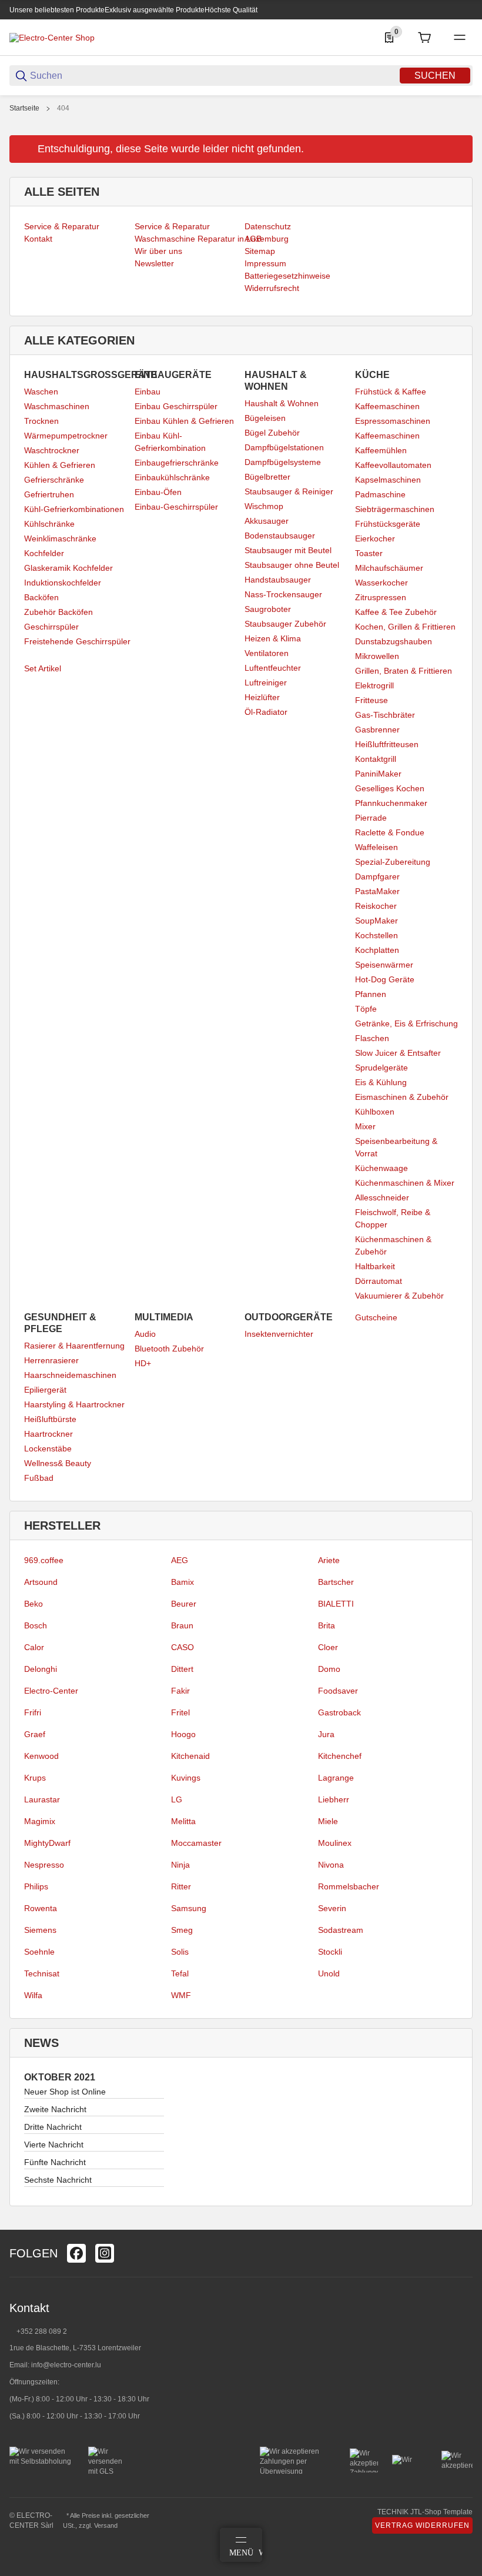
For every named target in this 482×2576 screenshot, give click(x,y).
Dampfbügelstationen (284, 447)
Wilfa (33, 1995)
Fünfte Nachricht (55, 2162)
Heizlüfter (262, 697)
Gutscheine (376, 1317)
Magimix (40, 1821)
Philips (36, 1886)
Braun (182, 1625)
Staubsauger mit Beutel (288, 550)
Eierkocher (375, 538)
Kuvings (186, 1778)
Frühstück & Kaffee (391, 392)
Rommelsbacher (349, 1886)
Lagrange (336, 1778)
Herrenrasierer (51, 1360)
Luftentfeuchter (273, 668)
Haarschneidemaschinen (70, 1375)
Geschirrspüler (51, 627)
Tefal (180, 1973)
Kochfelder (44, 553)
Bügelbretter (267, 477)
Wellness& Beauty (58, 1463)
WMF (181, 1995)
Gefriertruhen (49, 494)
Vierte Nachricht (54, 2145)
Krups (35, 1778)
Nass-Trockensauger (283, 594)
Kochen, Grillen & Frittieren (405, 627)
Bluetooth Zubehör (169, 1349)
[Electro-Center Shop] (52, 37)
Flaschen (372, 1038)
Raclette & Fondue (390, 832)
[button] (463, 2225)
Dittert (182, 1669)
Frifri (33, 1712)
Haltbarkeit (375, 1266)
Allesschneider (382, 1197)
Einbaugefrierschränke (177, 463)
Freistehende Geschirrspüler (77, 641)
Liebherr (334, 1799)
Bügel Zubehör (272, 433)
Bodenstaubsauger (280, 536)
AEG (180, 1560)
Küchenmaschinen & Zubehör (393, 1245)
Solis (180, 1952)
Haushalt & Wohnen (282, 403)
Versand (106, 2525)
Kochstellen (376, 935)
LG (177, 1799)
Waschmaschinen (57, 406)
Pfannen (371, 994)
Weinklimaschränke (60, 538)
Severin (332, 1908)
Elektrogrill (374, 685)
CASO (183, 1647)
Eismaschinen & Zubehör (402, 1097)
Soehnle (39, 1952)
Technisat (42, 1973)
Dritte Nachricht (53, 2127)
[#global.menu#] (460, 38)
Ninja (180, 1865)
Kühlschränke (49, 524)
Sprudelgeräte (381, 1068)
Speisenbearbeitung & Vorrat (396, 1147)
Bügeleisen (265, 418)
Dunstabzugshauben (394, 641)
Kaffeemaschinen (387, 406)
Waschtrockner (52, 450)
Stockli (330, 1952)
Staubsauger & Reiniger (289, 491)
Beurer (184, 1604)
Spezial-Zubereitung (393, 862)
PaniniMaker (378, 774)
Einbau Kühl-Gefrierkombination (170, 442)
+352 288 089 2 (41, 2331)
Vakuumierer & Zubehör (399, 1296)
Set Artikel (43, 668)
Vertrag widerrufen (422, 2525)
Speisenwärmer (384, 965)
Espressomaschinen (393, 421)
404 (63, 108)
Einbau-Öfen (158, 492)
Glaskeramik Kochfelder (68, 568)
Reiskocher (376, 906)
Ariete (329, 1560)
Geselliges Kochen (390, 788)
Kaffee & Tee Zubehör (396, 612)
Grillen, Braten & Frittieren (404, 671)
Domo (329, 1669)
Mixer (365, 1126)
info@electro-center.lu (66, 2365)
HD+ (143, 1363)
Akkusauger (267, 521)
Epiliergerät (45, 1390)
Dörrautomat (379, 1281)
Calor (34, 1647)
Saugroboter (268, 609)
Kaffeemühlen (381, 450)
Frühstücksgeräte (388, 524)
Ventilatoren (267, 653)
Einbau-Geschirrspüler (176, 507)
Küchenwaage (381, 1168)
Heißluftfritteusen (387, 744)
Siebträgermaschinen (395, 509)
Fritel (180, 1712)
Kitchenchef (340, 1756)
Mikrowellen (377, 656)
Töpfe (366, 1009)
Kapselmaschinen (388, 480)
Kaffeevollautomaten (393, 465)
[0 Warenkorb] (424, 38)
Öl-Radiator (266, 712)
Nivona (331, 1865)
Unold (329, 1973)
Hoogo (183, 1734)
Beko (34, 1604)
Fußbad (39, 1478)
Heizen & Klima (273, 638)
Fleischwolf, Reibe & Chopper (393, 1218)
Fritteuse (371, 700)
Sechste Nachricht (58, 2180)
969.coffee (44, 1560)
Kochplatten (377, 950)
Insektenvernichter (279, 1334)
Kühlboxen (375, 1112)
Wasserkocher (381, 583)
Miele (328, 1821)
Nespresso (44, 1865)
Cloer (328, 1647)
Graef (35, 1734)
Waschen (41, 392)
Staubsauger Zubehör (285, 624)
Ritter (181, 1886)
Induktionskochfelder (63, 583)
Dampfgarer (377, 876)
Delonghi (41, 1669)
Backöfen (41, 597)
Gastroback (339, 1712)
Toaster (369, 553)
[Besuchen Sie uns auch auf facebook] (76, 2253)
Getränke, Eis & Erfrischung (406, 1023)
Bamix (183, 1582)
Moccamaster (196, 1843)
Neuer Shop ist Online (65, 2092)
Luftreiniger (266, 683)
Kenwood (41, 1756)
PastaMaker (377, 891)
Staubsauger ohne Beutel (292, 565)
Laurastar (42, 1799)
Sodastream (341, 1930)
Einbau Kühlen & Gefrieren (184, 421)
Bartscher (336, 1582)
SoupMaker (376, 921)
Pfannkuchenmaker (391, 803)
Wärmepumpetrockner (66, 436)
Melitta (183, 1821)
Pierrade (371, 818)
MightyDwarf (47, 1843)
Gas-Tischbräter (385, 715)
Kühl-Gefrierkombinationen (74, 509)
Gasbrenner (377, 730)
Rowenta (41, 1908)
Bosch (36, 1625)
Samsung (189, 1908)
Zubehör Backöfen (58, 612)
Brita (327, 1625)
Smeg (182, 1930)
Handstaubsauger (278, 580)
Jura (326, 1734)
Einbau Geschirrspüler (176, 406)
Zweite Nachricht (55, 2109)
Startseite (24, 108)
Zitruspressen (381, 597)
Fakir (180, 1691)
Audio (145, 1334)
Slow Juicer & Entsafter (398, 1053)
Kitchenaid (190, 1756)
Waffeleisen (376, 847)
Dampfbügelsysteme (283, 462)
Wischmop (264, 506)
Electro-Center (51, 1691)
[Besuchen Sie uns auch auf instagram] (105, 2253)
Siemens (40, 1930)
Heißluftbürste (50, 1419)
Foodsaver (338, 1691)
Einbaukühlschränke (172, 477)
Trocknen (41, 421)
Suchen (435, 76)
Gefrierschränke (54, 480)
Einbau (148, 392)
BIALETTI (336, 1604)
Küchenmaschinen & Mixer (405, 1183)
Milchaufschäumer (389, 568)
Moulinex (335, 1843)
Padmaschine (380, 494)
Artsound (41, 1582)
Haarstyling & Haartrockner (74, 1404)
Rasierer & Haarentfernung (74, 1346)
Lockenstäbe (48, 1448)
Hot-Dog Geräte (385, 979)
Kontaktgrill (376, 759)
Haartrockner (48, 1434)
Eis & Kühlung (381, 1082)
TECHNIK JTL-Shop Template (425, 2512)
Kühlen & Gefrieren (60, 465)
